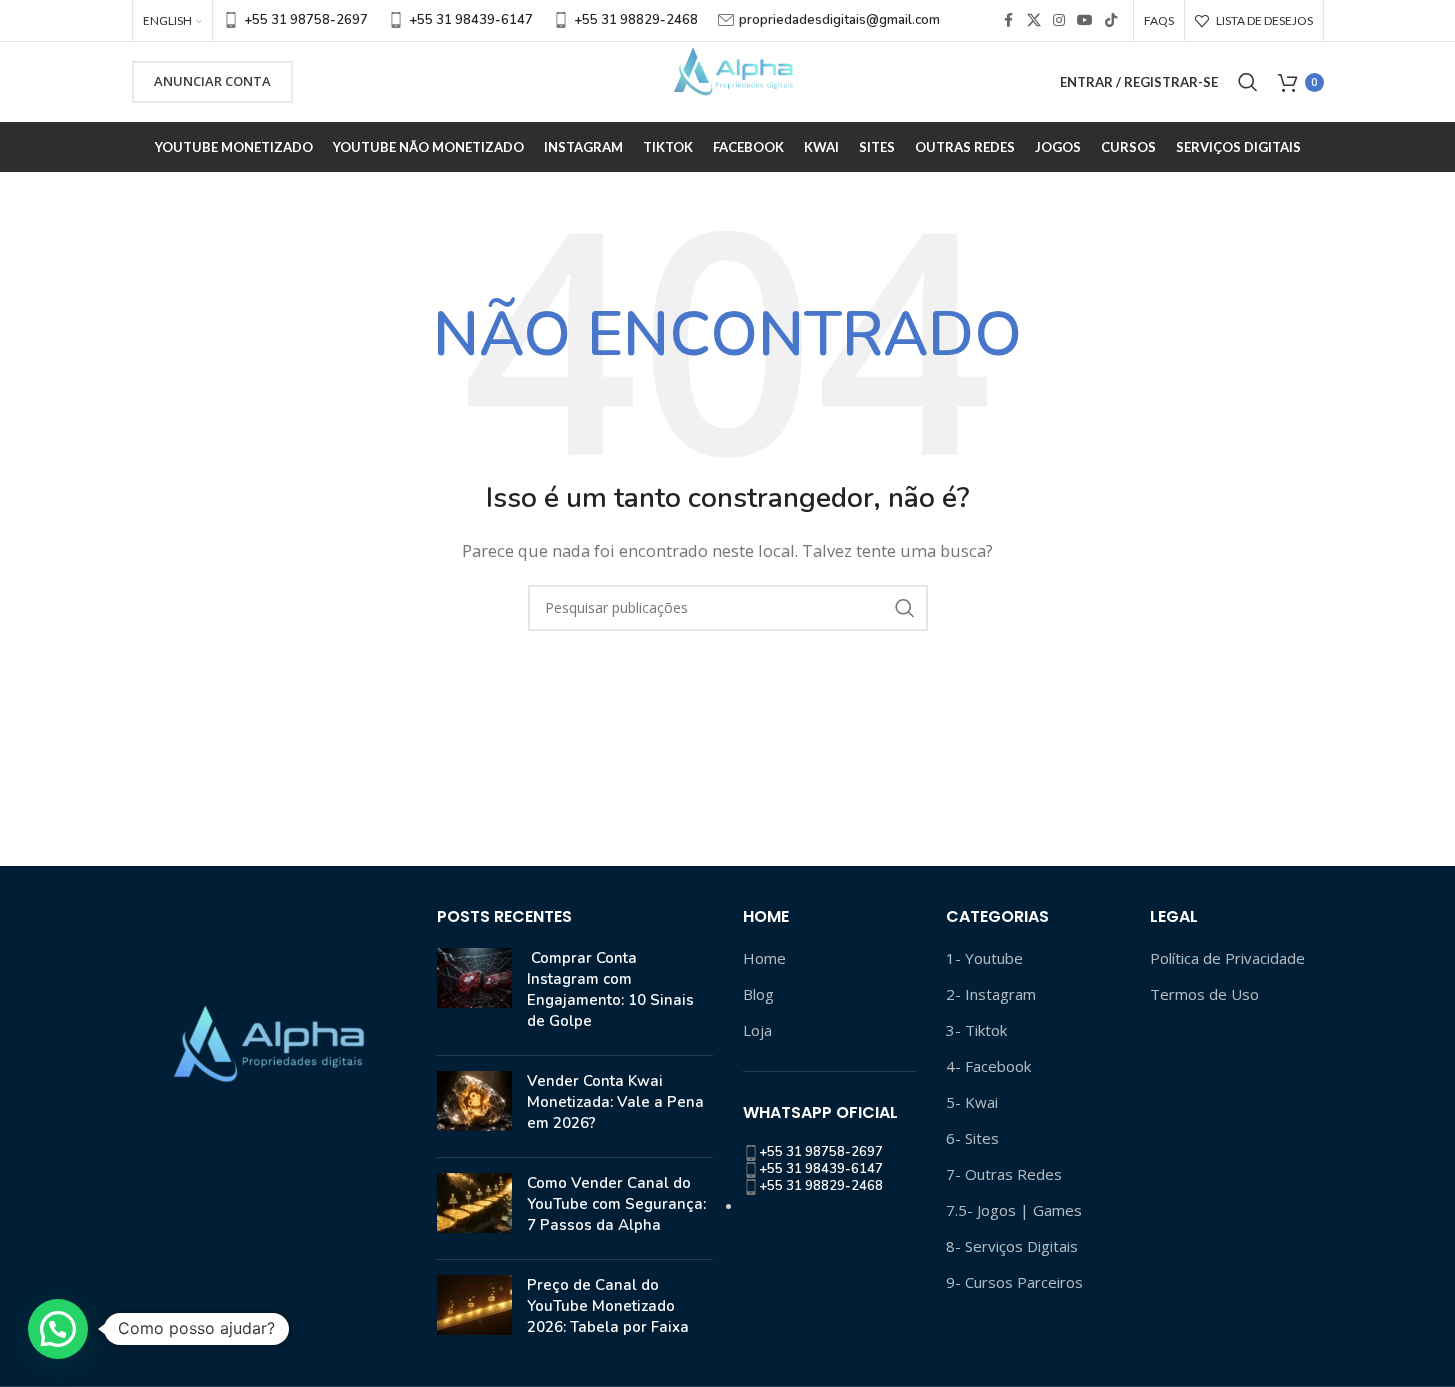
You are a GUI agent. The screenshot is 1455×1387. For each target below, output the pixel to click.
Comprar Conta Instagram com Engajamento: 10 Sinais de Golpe (610, 989)
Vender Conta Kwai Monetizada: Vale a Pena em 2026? (615, 1102)
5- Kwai (972, 1102)
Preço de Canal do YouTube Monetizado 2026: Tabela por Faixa (608, 1306)
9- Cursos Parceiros (1014, 1282)
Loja (757, 1030)
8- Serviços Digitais (1012, 1246)
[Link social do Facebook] (1009, 20)
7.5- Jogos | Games (1014, 1210)
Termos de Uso (1204, 994)
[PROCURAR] (905, 608)
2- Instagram (991, 994)
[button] (58, 1329)
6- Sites (972, 1138)
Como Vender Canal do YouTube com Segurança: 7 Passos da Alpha (616, 1204)
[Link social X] (1034, 20)
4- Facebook (988, 1066)
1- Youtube (984, 958)
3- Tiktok (976, 1030)
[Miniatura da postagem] (474, 994)
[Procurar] (1248, 82)
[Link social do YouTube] (1085, 20)
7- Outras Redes (1004, 1174)
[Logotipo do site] (728, 80)
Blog (758, 994)
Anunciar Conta (212, 81)
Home (764, 958)
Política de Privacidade (1227, 958)
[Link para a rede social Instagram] (1059, 20)
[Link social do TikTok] (1111, 20)
